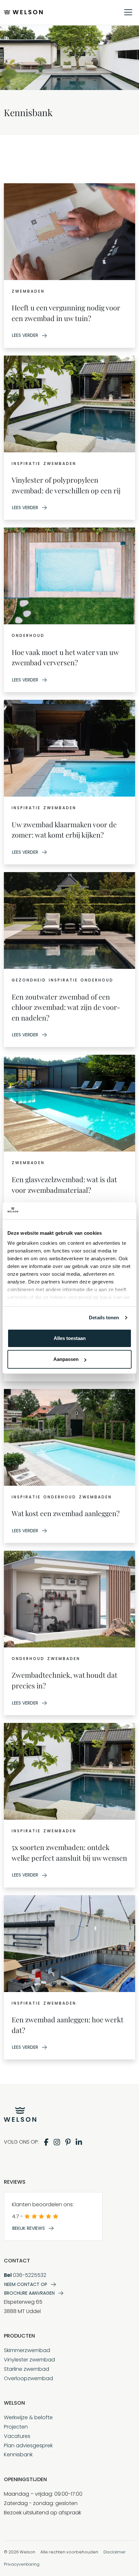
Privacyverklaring (22, 2564)
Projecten (16, 2427)
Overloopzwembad (28, 2378)
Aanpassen (66, 1359)
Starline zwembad (27, 2369)
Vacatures (17, 2436)
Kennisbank (18, 2455)
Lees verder (25, 335)
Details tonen (104, 1318)
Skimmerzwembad (27, 2350)
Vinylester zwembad (29, 2360)
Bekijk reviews (29, 2228)
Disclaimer (115, 2552)
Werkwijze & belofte (28, 2417)
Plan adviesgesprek (28, 2445)
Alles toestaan (70, 1338)
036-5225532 (25, 2275)
